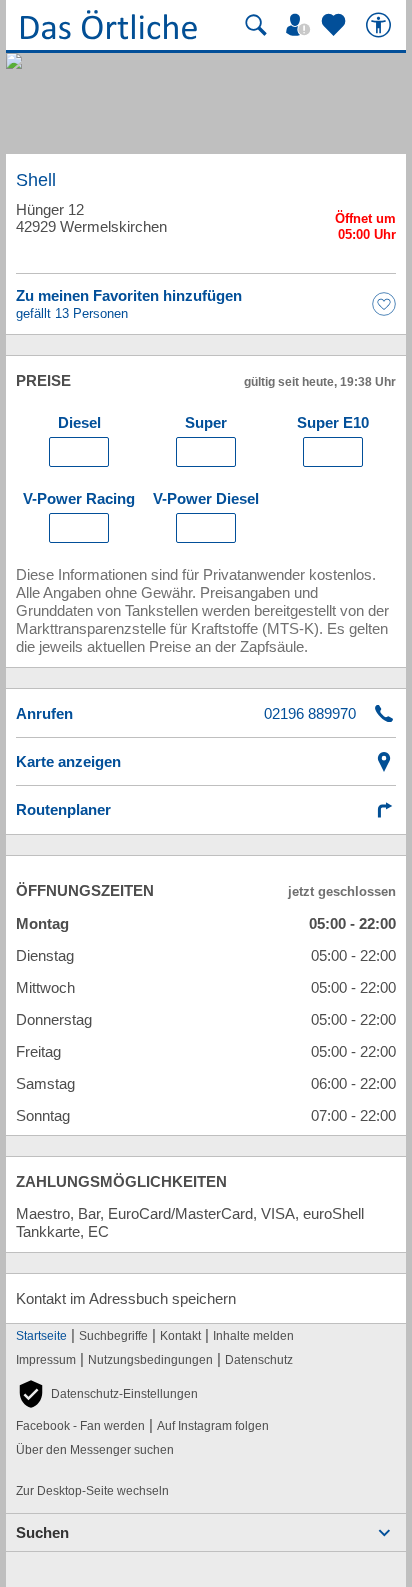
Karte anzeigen (68, 761)
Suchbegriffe (113, 1336)
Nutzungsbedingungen (150, 1360)
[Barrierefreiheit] (381, 25)
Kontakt (180, 1336)
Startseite (41, 1336)
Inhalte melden (253, 1336)
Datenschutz (259, 1360)
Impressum (46, 1360)
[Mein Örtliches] (301, 25)
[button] (107, 1394)
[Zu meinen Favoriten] (336, 25)
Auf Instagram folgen (213, 1426)
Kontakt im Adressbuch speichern (126, 1298)
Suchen (42, 1532)
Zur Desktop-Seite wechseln (92, 1491)
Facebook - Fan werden (80, 1426)
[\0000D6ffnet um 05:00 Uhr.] (365, 229)
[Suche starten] (256, 25)
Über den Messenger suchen (95, 1450)
